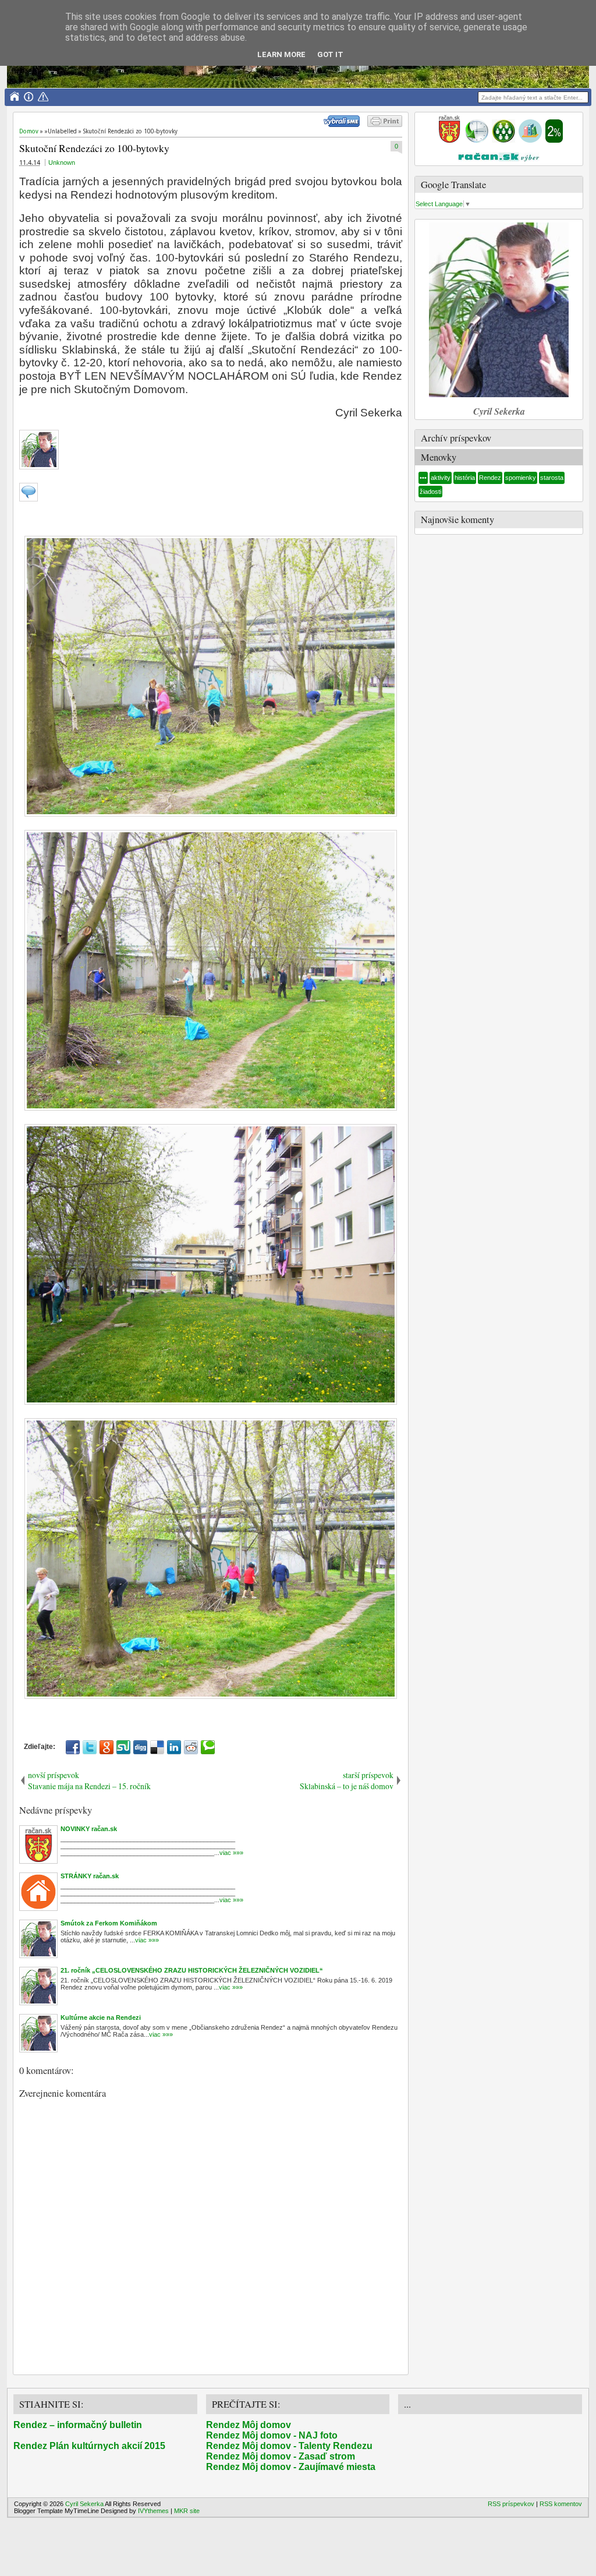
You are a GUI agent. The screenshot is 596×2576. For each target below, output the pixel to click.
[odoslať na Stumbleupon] (123, 1747)
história (465, 478)
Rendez (490, 478)
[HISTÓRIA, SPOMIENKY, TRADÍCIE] (477, 140)
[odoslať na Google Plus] (107, 1747)
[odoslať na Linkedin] (174, 1747)
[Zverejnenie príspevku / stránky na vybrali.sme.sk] (345, 125)
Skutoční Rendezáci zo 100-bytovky (94, 148)
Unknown (62, 162)
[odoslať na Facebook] (73, 1747)
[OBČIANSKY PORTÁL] (449, 140)
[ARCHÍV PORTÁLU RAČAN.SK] (530, 140)
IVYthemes (153, 2511)
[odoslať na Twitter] (90, 1747)
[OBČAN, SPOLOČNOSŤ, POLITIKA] (503, 140)
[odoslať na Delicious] (157, 1747)
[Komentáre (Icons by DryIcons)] (29, 499)
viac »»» (231, 1853)
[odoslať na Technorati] (208, 1747)
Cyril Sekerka (84, 2504)
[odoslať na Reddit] (191, 1747)
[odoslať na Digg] (140, 1747)
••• (423, 478)
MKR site (187, 2511)
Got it (330, 54)
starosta (552, 478)
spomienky (521, 478)
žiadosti (430, 492)
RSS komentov (561, 2504)
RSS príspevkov (511, 2504)
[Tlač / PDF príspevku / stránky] (385, 125)
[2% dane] (554, 140)
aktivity (441, 478)
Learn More (281, 54)
